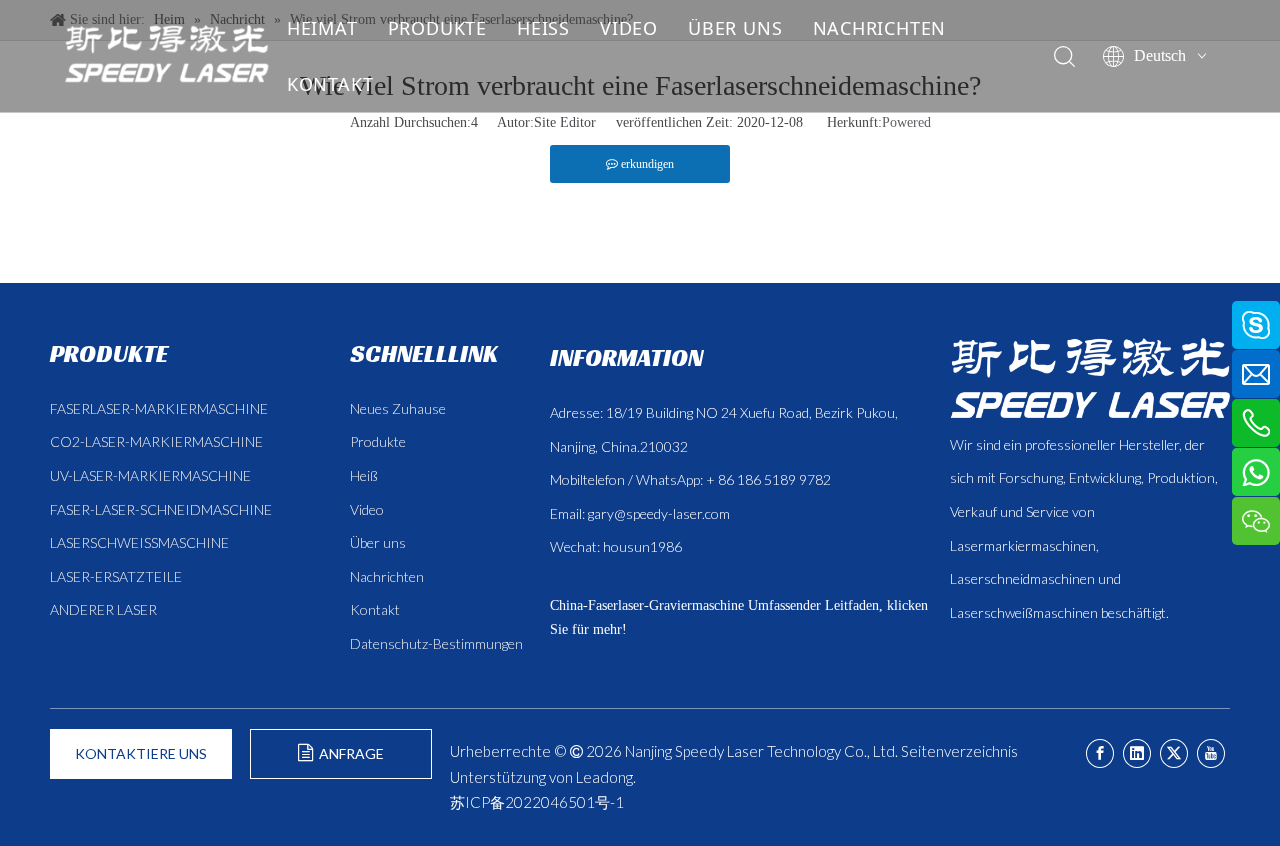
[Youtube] (1211, 753)
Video (367, 509)
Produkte (378, 441)
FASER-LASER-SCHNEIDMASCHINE (161, 509)
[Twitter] (1174, 753)
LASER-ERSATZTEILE (116, 576)
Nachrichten (387, 576)
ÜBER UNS (735, 28)
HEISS (543, 28)
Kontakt (375, 609)
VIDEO (629, 28)
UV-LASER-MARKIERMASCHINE (150, 475)
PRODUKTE (437, 28)
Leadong (604, 777)
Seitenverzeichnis (959, 751)
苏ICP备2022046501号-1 (537, 802)
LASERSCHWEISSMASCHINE (139, 542)
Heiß (364, 475)
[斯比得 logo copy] (1090, 378)
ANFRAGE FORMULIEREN (341, 762)
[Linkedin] (1137, 753)
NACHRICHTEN (880, 28)
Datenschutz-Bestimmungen (436, 643)
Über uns (378, 542)
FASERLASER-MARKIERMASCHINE (159, 408)
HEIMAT (322, 28)
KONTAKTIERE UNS (141, 753)
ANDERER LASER (103, 609)
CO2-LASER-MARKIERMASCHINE (156, 441)
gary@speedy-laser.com (659, 513)
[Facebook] (1100, 753)
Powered (906, 122)
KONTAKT (330, 84)
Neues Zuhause (398, 408)
